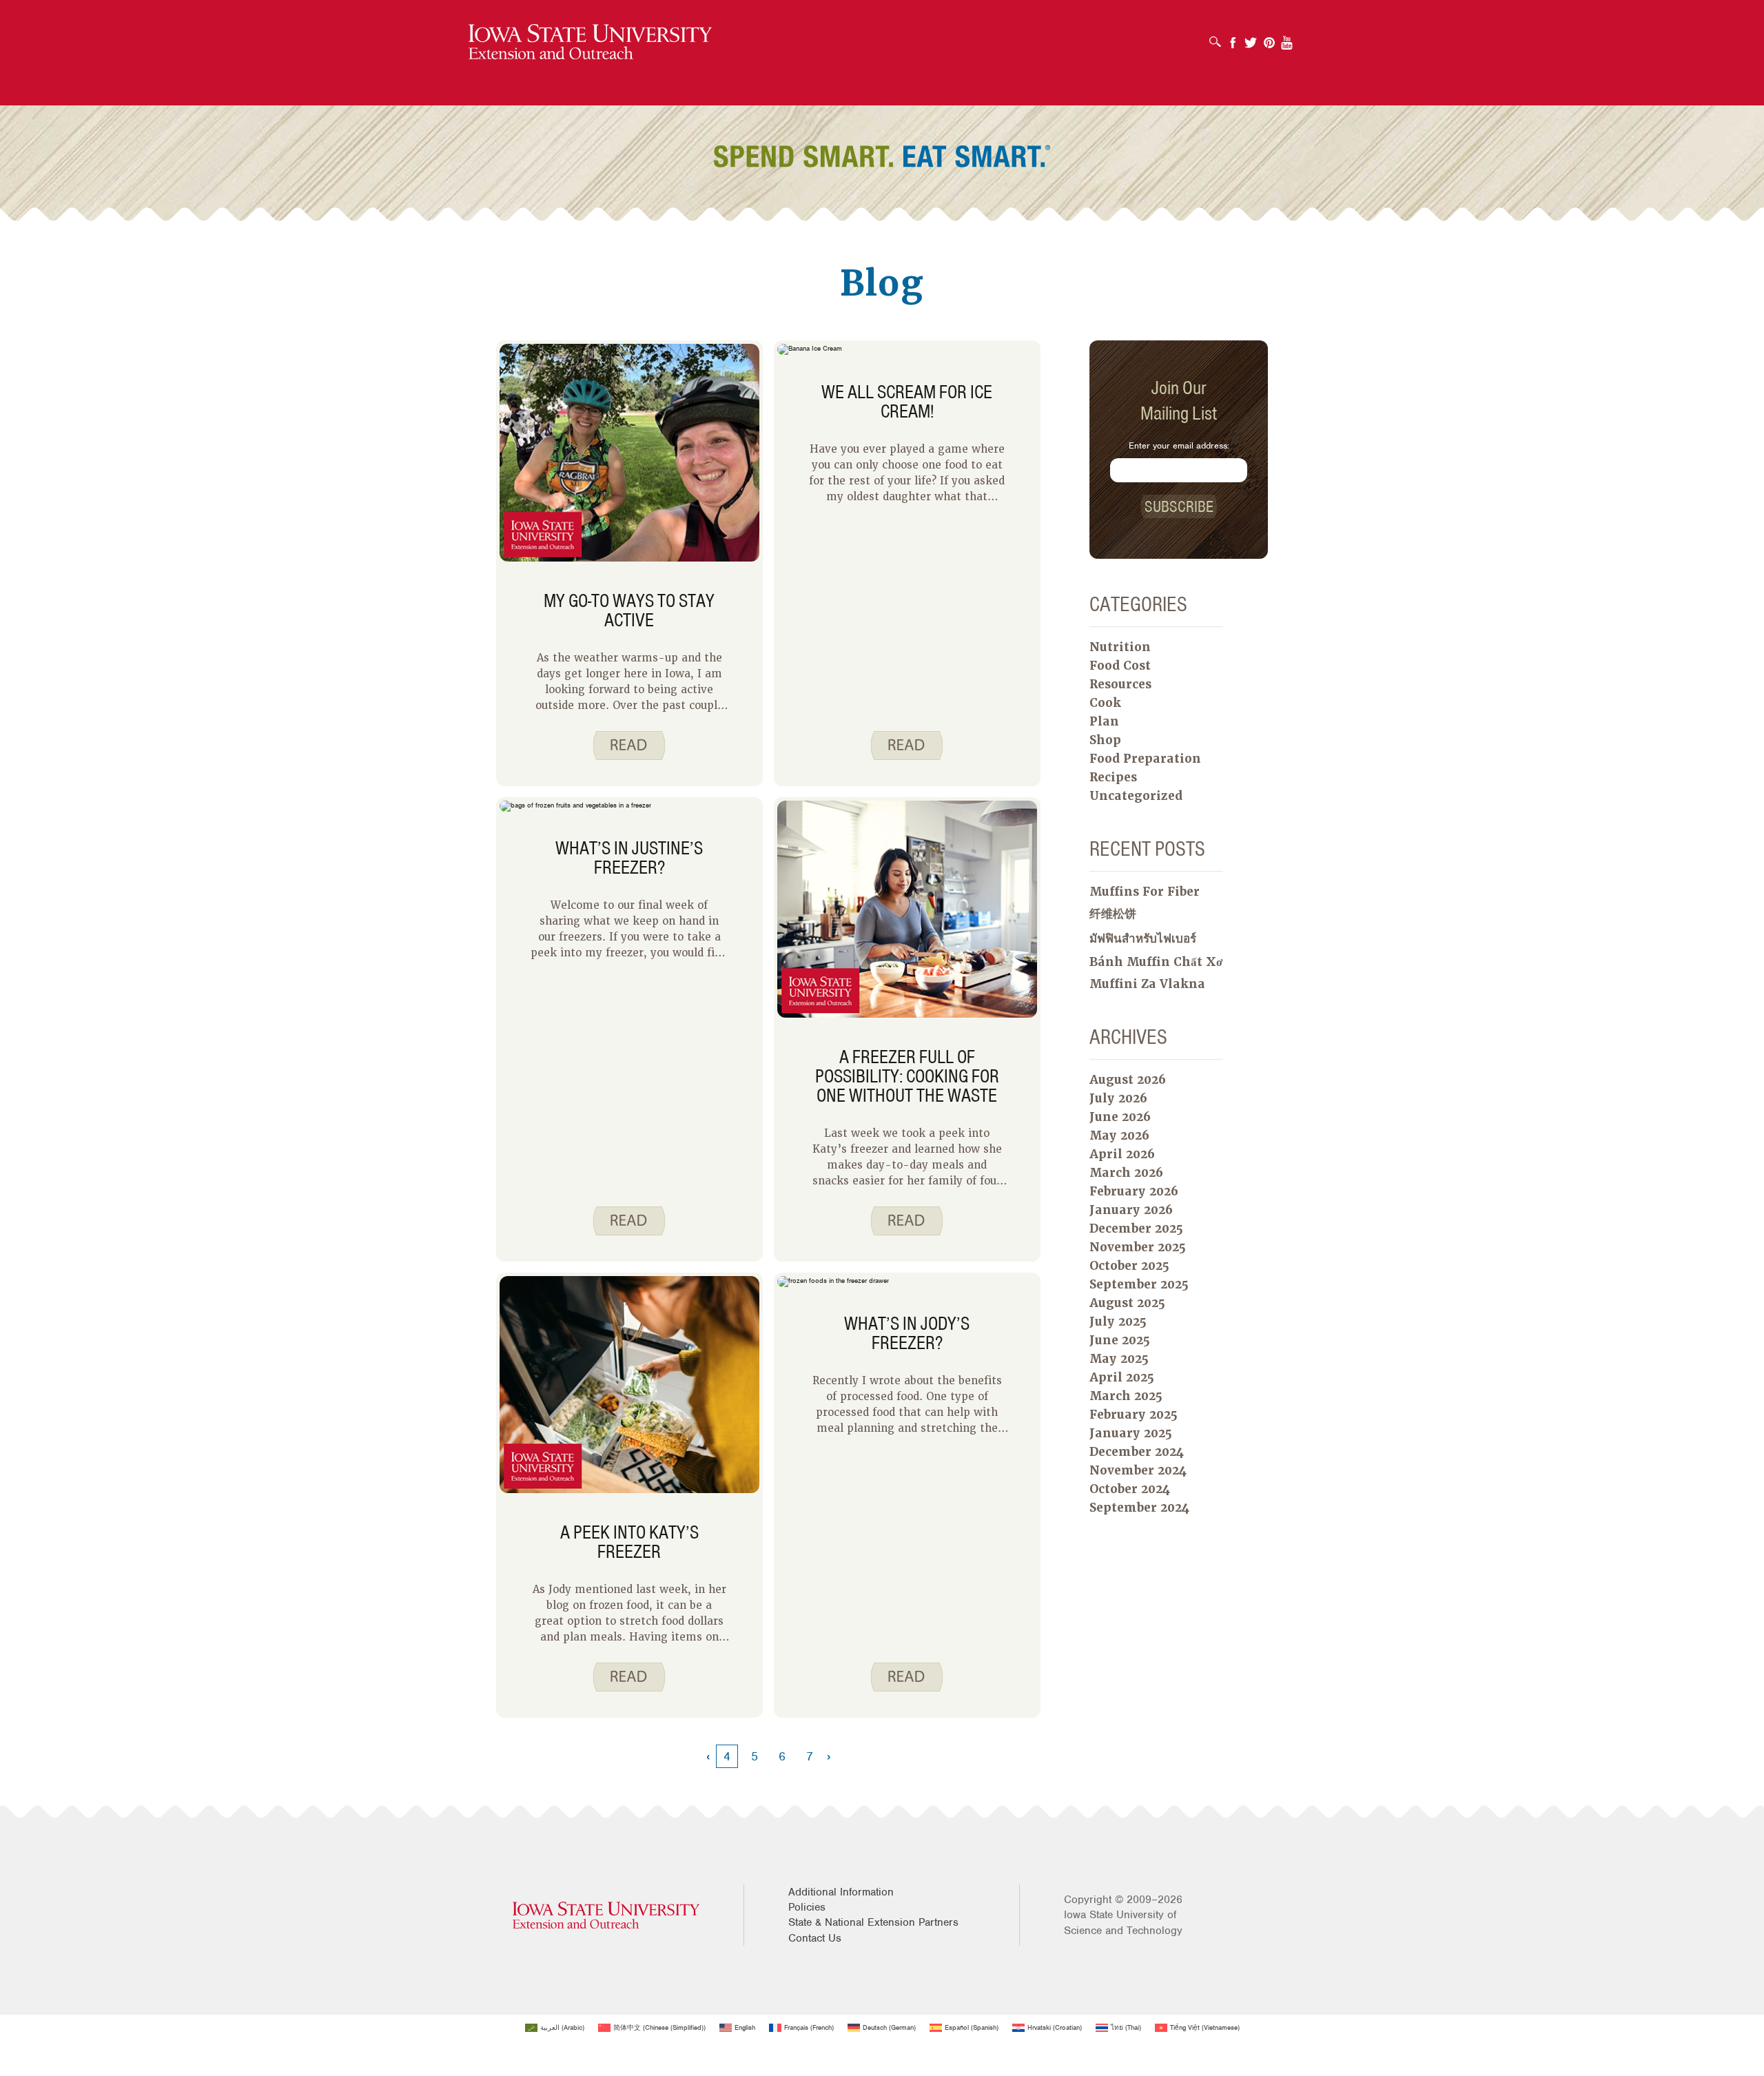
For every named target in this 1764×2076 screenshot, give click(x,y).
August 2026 (1128, 1080)
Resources (1120, 684)
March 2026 (1126, 1173)
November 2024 (1138, 1470)
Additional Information (841, 1892)
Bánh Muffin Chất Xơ (1156, 962)
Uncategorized (1136, 796)
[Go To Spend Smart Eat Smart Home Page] (590, 42)
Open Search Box (1219, 37)
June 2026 (1120, 1117)
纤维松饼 (1113, 914)
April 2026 (1122, 1154)
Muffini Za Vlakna (1147, 984)
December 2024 (1137, 1452)
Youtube (1287, 38)
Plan (1104, 721)
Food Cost (1120, 666)
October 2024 (1130, 1489)
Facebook (1233, 38)
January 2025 (1131, 1433)
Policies (807, 1907)
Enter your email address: (1179, 445)
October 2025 (1129, 1266)
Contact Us (815, 1938)
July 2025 (1118, 1322)
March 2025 (1126, 1396)
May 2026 (1119, 1135)
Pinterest (1269, 38)
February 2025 (1134, 1415)
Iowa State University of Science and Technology (1123, 1922)
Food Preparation (1145, 759)
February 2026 (1134, 1191)
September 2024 (1139, 1508)
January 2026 (1131, 1210)
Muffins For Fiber (1145, 892)
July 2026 (1118, 1098)
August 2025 (1127, 1303)
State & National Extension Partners (873, 1922)
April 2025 (1122, 1377)
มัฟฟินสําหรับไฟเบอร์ (1143, 938)
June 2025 (1120, 1340)
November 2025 (1138, 1247)
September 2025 (1139, 1284)
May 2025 (1119, 1359)
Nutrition (1120, 647)
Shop (1105, 740)
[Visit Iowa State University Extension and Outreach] (606, 1915)
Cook (1105, 703)
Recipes (1113, 777)
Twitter (1251, 38)
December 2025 (1136, 1229)
